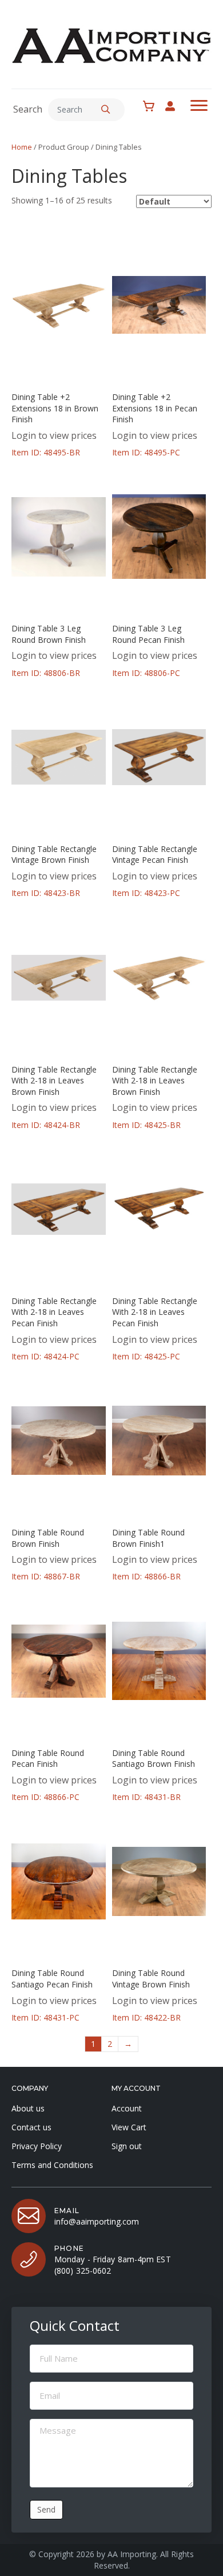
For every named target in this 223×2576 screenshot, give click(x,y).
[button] (106, 110)
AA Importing (132, 2554)
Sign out (127, 2146)
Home (22, 147)
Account (127, 2108)
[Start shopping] (152, 106)
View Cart (129, 2127)
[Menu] (199, 106)
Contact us (31, 2127)
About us (28, 2108)
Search (28, 109)
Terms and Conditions (52, 2165)
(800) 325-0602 (83, 2271)
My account (176, 106)
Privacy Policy (37, 2146)
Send (46, 2509)
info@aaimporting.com (97, 2221)
